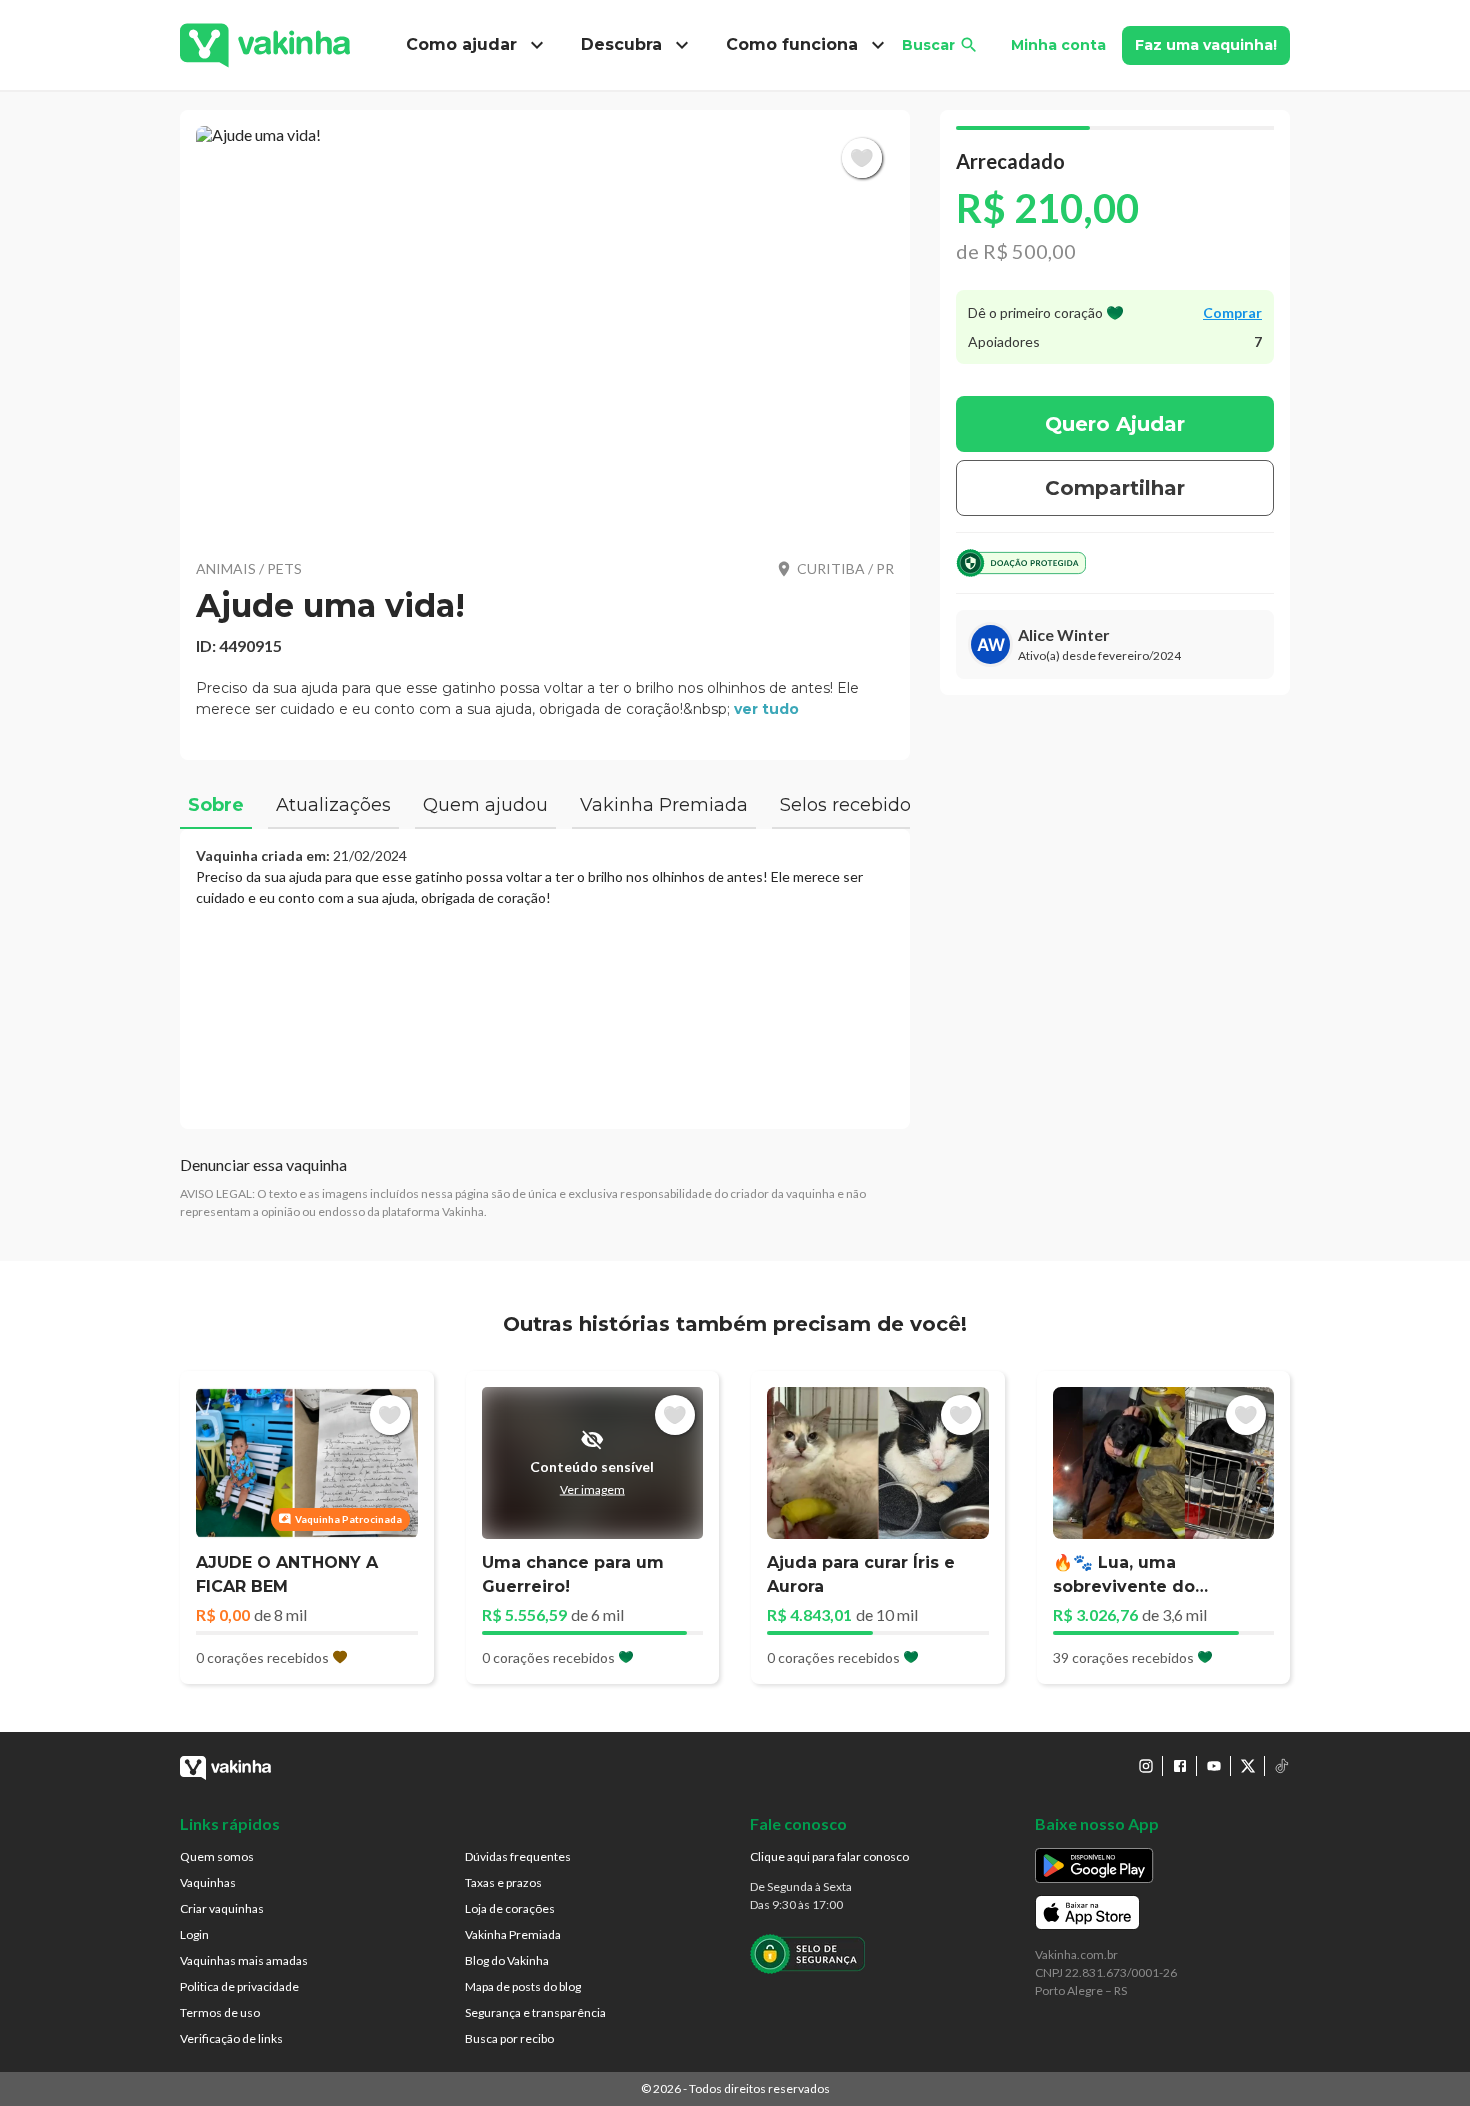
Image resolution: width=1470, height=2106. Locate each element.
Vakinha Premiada (513, 1934)
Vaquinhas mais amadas (244, 1960)
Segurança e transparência (535, 2012)
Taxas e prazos (503, 1882)
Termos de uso (220, 2012)
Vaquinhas (208, 1882)
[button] (545, 330)
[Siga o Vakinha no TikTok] (1282, 1766)
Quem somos (217, 1856)
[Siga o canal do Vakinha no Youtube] (1214, 1766)
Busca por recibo (509, 2038)
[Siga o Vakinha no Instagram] (1146, 1766)
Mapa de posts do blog (523, 1986)
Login (194, 1934)
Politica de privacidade (239, 1986)
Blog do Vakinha (507, 1960)
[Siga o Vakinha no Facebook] (1180, 1766)
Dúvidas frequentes (518, 1856)
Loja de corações (510, 1908)
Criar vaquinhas (222, 1908)
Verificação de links (231, 2038)
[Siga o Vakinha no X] (1248, 1766)
